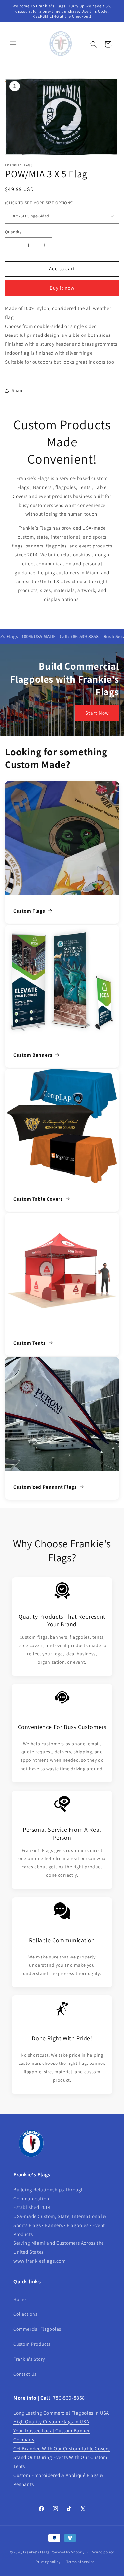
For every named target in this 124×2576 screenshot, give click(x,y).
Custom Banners (33, 1055)
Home (20, 2299)
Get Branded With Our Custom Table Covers (62, 2448)
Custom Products (32, 2344)
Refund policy (102, 2552)
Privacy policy (48, 2562)
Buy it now (62, 288)
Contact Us (25, 2374)
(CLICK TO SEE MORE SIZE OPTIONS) (40, 203)
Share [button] (18, 390)
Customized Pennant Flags (45, 1487)
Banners (42, 487)
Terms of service (80, 2562)
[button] (13, 44)
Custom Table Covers (38, 1199)
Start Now (97, 712)
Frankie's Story (29, 2359)
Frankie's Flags (36, 2552)
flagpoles (65, 487)
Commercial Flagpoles (37, 2329)
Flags (24, 487)
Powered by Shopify (68, 2552)
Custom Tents (29, 1343)
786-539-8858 (69, 2398)
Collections (25, 2314)
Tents (85, 487)
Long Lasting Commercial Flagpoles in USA (61, 2413)
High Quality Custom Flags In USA (51, 2422)
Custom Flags (29, 911)
